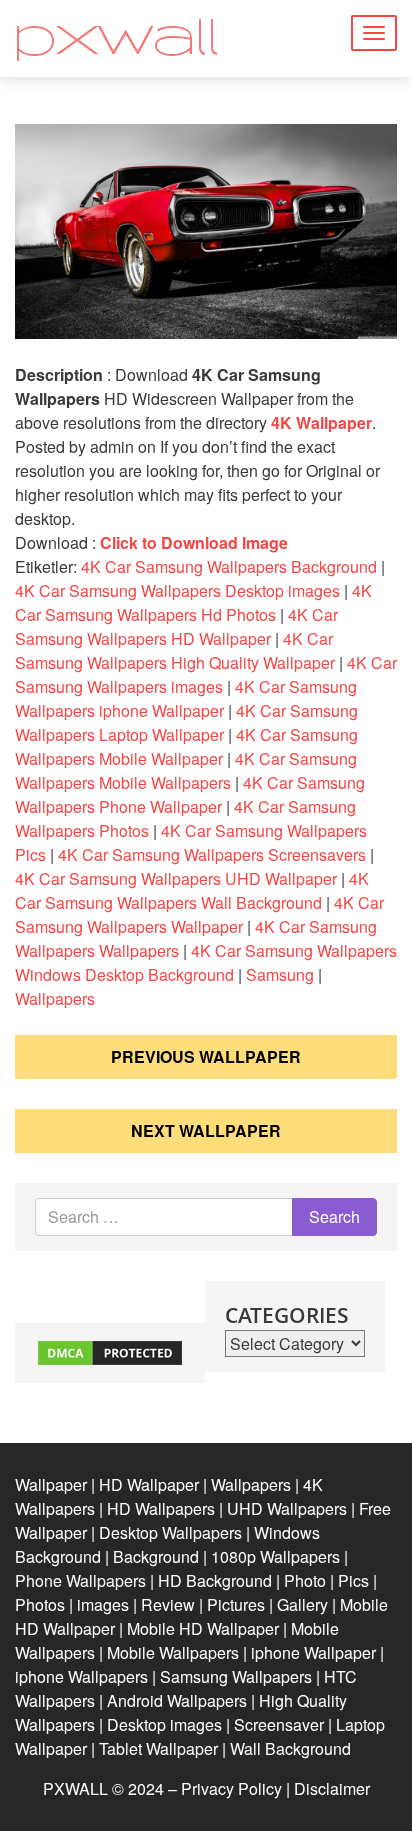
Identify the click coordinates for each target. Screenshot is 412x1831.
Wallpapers (55, 998)
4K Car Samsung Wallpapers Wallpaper (199, 914)
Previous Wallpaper (206, 1056)
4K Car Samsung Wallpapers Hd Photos (193, 602)
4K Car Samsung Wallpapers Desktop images (177, 590)
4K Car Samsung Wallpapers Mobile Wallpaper (186, 746)
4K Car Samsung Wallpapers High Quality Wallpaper (175, 650)
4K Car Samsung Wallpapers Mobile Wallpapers (186, 770)
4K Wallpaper (321, 422)
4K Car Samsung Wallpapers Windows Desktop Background (206, 962)
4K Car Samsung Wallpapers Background (229, 566)
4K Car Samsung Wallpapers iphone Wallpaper (186, 698)
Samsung (280, 974)
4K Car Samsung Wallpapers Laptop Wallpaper (186, 722)
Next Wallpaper (206, 1130)
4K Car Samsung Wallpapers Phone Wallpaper (190, 794)
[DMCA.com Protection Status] (110, 1350)
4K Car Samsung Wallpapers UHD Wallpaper (176, 878)
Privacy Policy (231, 1788)
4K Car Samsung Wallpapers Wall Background (192, 890)
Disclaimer (332, 1788)
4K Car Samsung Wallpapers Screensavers (212, 854)
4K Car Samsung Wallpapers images (206, 674)
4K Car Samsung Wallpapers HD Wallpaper (176, 626)
